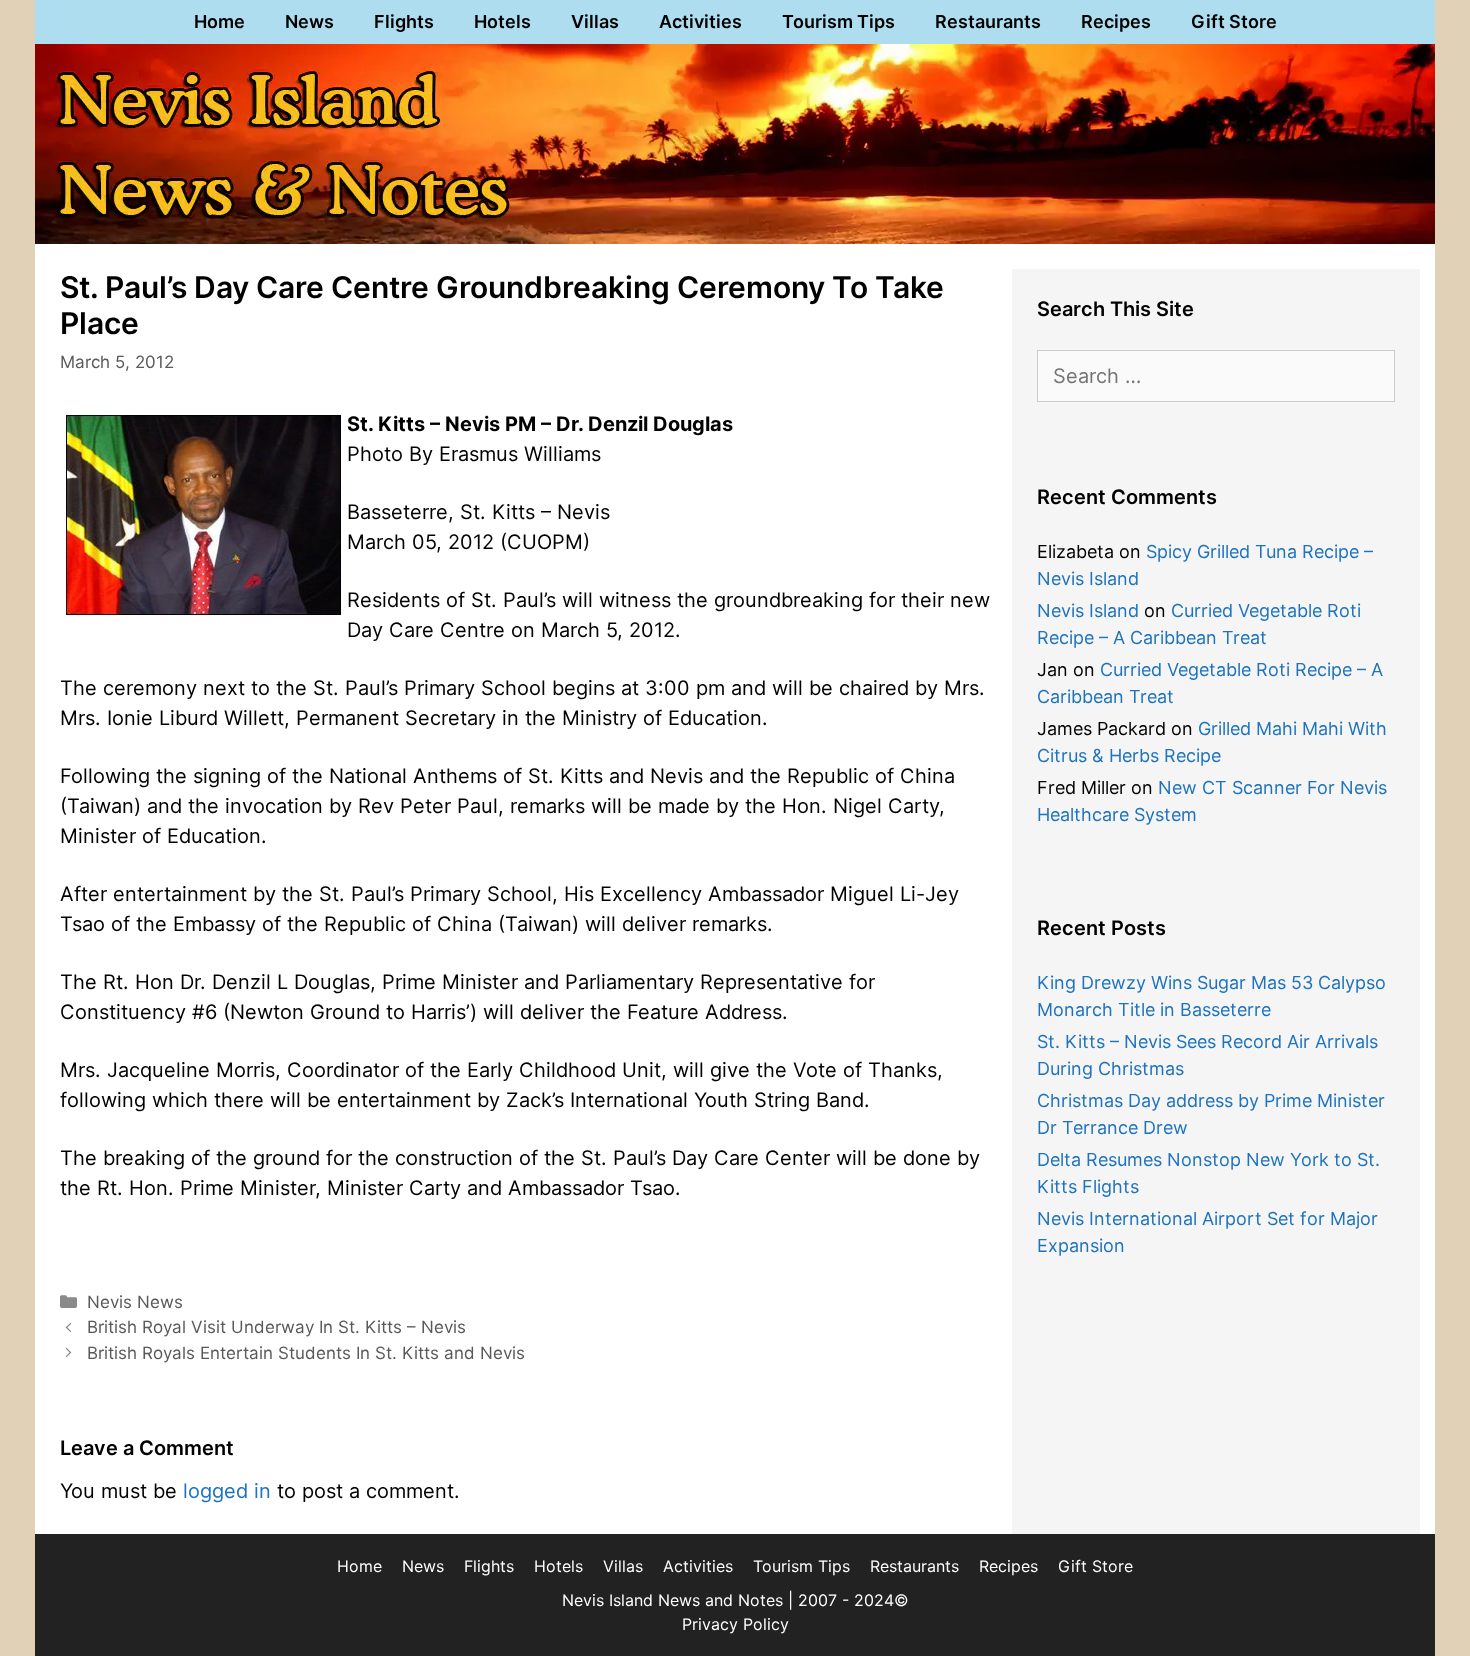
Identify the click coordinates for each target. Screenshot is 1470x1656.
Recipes (1116, 21)
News (309, 21)
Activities (700, 21)
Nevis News (135, 1302)
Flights (404, 21)
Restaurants (988, 21)
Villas (595, 21)
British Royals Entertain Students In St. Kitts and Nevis (306, 1353)
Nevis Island (1088, 610)
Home (219, 21)
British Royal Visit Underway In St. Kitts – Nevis (276, 1327)
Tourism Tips (838, 21)
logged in (227, 1491)
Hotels (502, 21)
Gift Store (1234, 21)
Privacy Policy (735, 1624)
